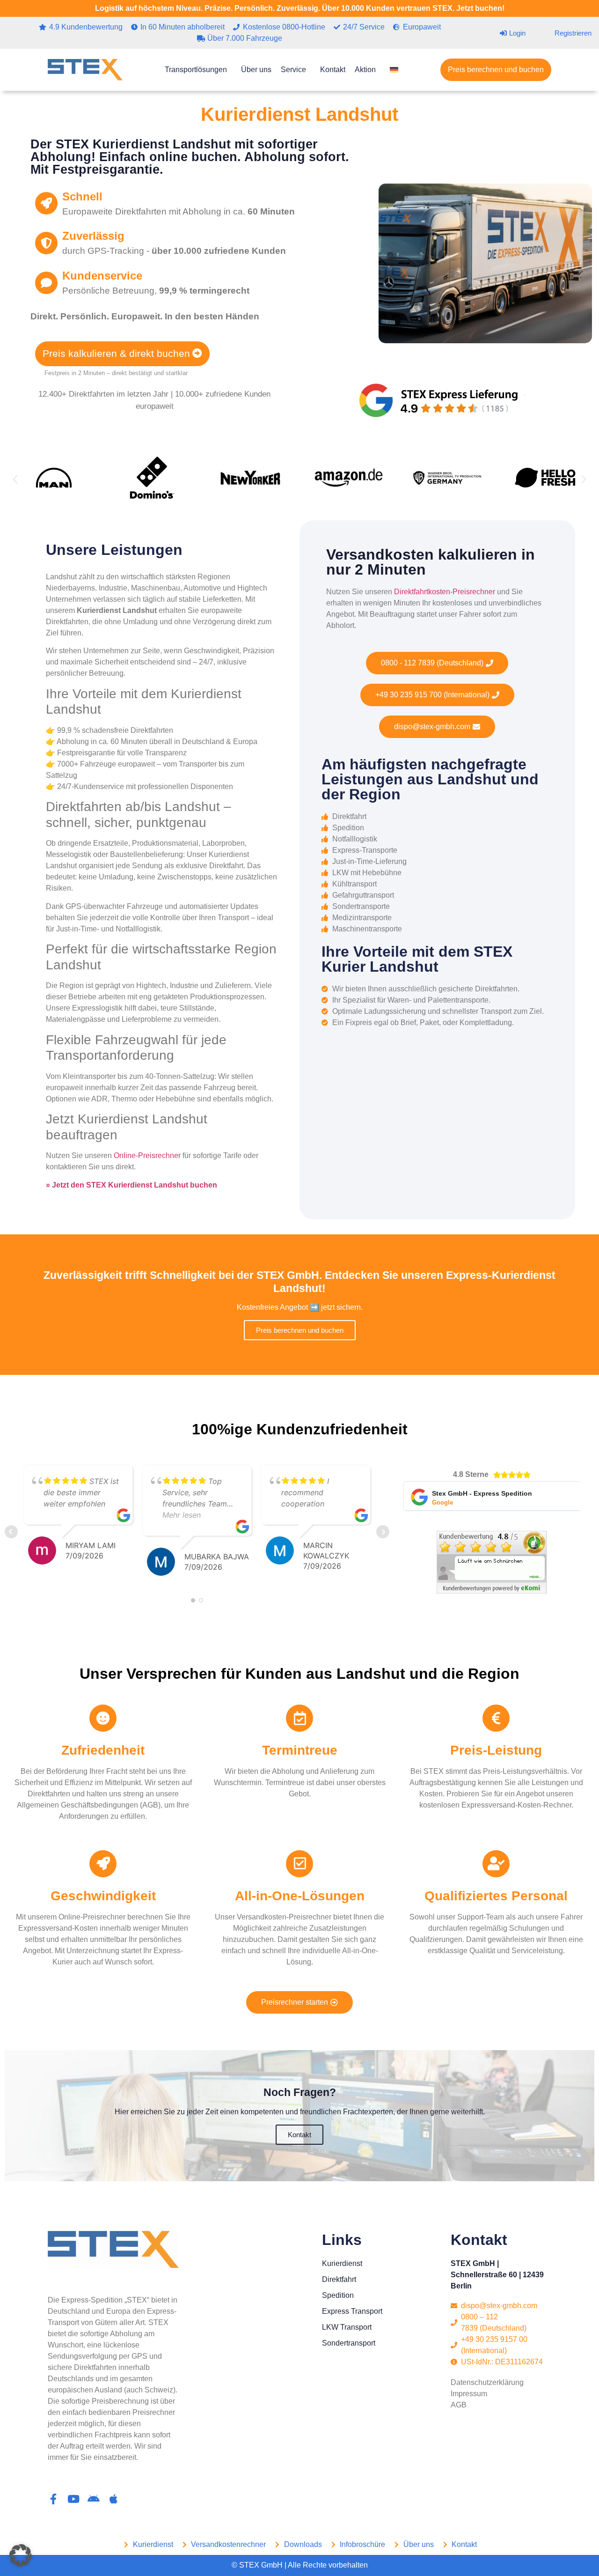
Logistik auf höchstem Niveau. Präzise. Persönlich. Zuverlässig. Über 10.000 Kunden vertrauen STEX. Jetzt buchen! (300, 8)
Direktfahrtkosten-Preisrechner (445, 592)
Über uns (256, 70)
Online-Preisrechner (147, 1155)
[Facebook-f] (53, 2499)
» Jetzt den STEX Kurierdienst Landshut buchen (131, 1185)
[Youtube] (73, 2499)
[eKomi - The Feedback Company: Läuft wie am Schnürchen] (492, 1591)
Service (293, 70)
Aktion (365, 70)
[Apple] (113, 2499)
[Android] (93, 2499)
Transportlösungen (196, 70)
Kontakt (333, 70)
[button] (15, 479)
